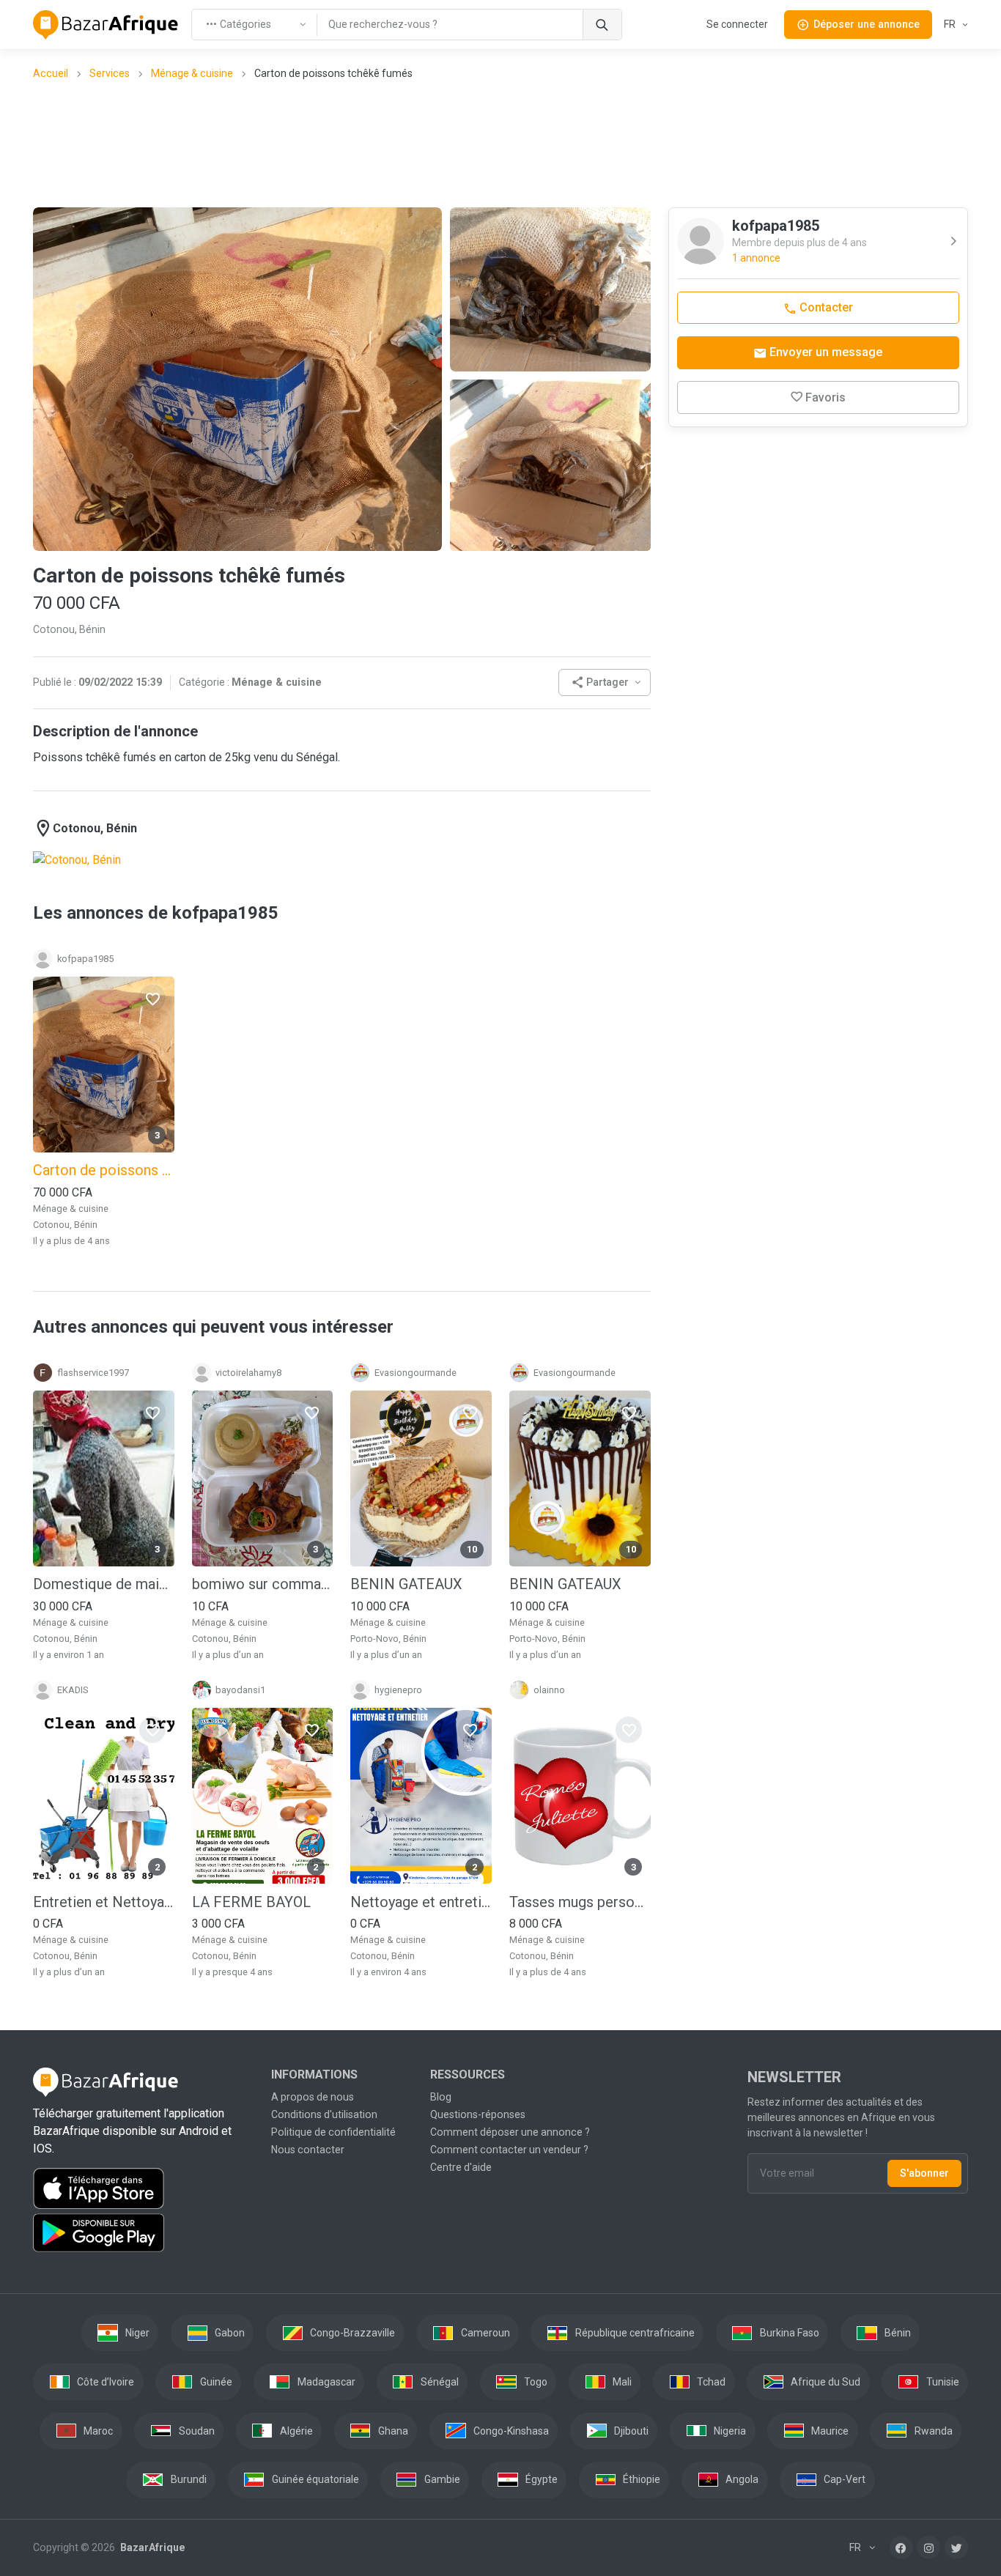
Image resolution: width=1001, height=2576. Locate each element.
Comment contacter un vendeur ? (509, 2150)
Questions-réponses (478, 2114)
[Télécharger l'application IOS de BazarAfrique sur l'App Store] (143, 2188)
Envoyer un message (824, 352)
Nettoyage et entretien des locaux (421, 1902)
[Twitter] (956, 2547)
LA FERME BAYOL (251, 1902)
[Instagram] (928, 2547)
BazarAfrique (151, 2547)
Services (110, 73)
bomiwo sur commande (263, 1584)
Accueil (51, 73)
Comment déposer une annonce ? (510, 2132)
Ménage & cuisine (192, 73)
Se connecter (737, 24)
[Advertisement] (500, 143)
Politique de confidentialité (333, 2132)
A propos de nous (313, 2097)
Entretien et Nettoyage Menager (104, 1902)
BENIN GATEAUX (406, 1584)
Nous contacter (308, 2150)
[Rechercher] (602, 25)
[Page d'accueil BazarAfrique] (106, 25)
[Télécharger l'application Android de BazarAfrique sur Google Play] (143, 2233)
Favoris (825, 397)
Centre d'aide (461, 2167)
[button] (605, 682)
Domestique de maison (104, 1584)
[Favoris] (152, 998)
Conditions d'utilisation (324, 2114)
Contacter (825, 307)
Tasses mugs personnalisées (580, 1902)
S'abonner (924, 2173)
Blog (441, 2097)
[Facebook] (901, 2547)
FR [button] (951, 24)
